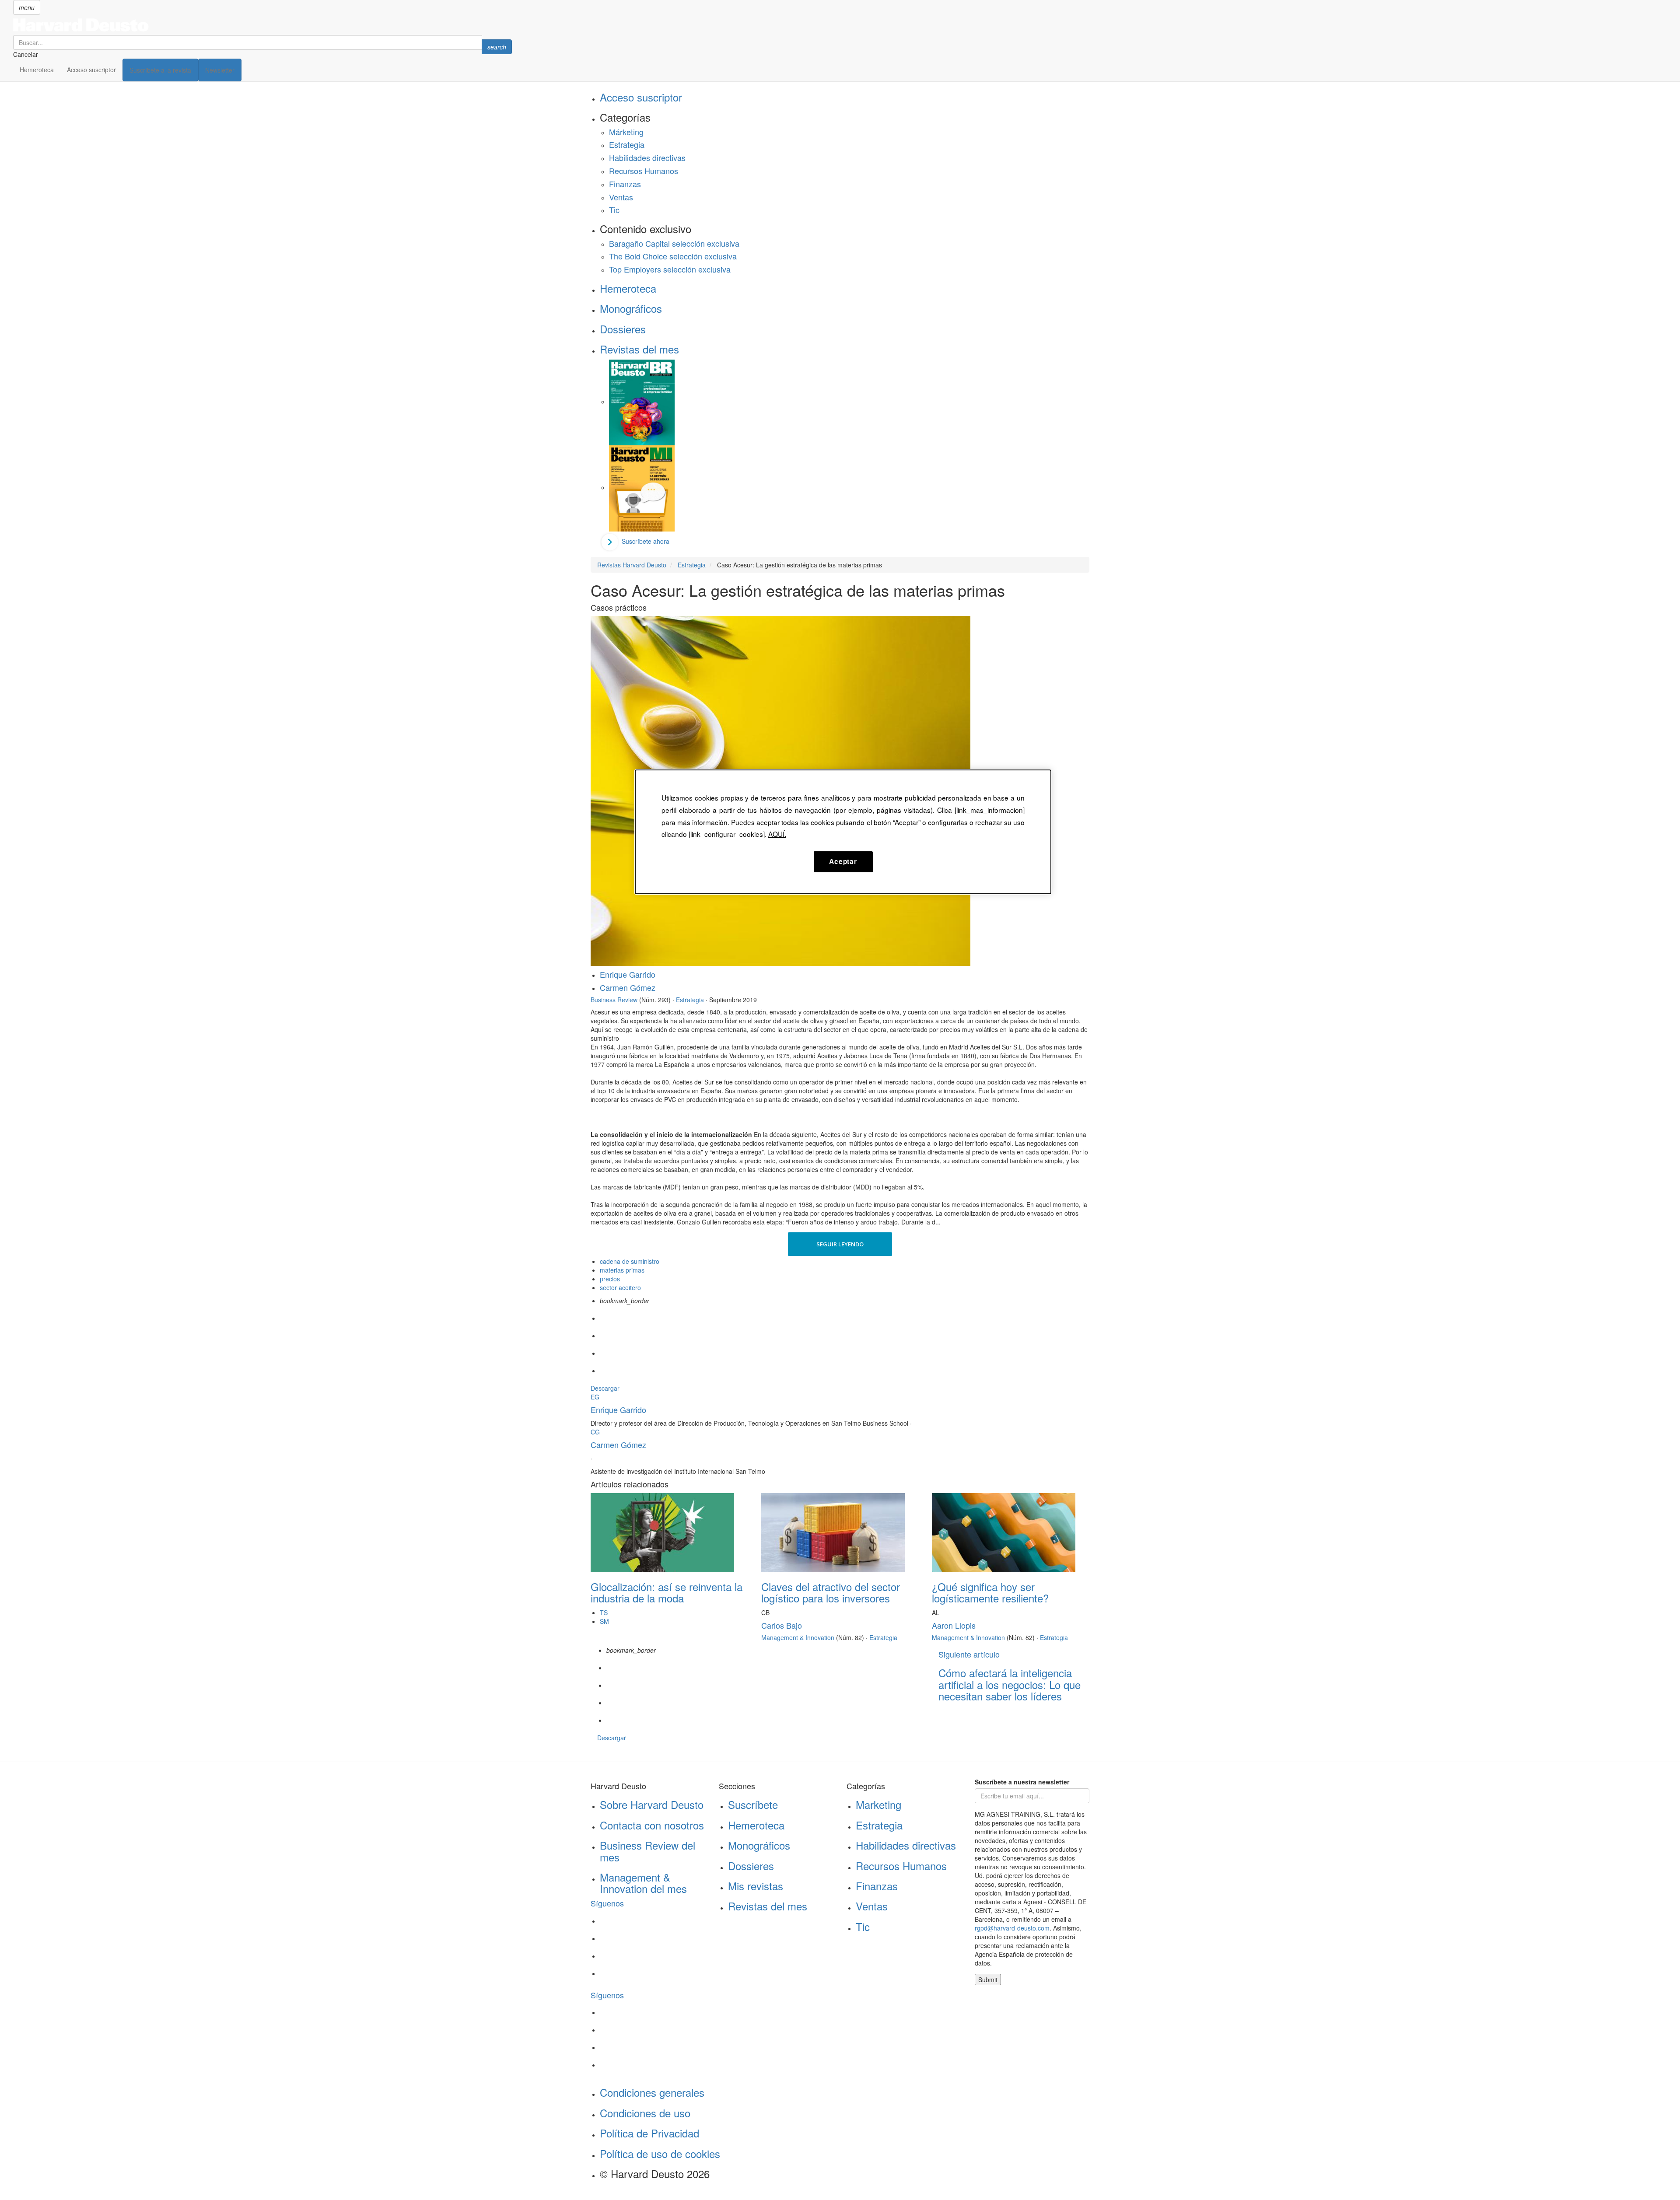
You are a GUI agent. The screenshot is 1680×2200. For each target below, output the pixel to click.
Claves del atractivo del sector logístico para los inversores (831, 1592)
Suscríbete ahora (646, 541)
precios (610, 1279)
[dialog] (843, 832)
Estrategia (627, 144)
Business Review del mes (647, 1851)
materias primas (622, 1270)
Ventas (621, 197)
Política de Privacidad (649, 2133)
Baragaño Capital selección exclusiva (674, 243)
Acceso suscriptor (91, 70)
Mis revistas (756, 1886)
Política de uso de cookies (660, 2153)
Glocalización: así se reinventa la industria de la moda (667, 1592)
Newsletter (220, 70)
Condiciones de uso (645, 2113)
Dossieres (623, 329)
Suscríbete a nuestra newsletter (1022, 1782)
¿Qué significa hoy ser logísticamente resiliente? (990, 1592)
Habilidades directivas (647, 157)
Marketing (878, 1804)
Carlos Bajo (782, 1625)
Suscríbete (753, 1804)
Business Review (614, 1000)
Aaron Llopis (954, 1625)
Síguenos (607, 1903)
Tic (614, 210)
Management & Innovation (798, 1637)
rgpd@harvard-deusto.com (1012, 1928)
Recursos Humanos (644, 171)
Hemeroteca (37, 70)
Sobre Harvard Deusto (652, 1804)
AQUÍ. (777, 834)
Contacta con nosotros (652, 1825)
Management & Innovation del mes (643, 1883)
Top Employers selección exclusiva (670, 269)
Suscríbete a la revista (160, 70)
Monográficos (631, 308)
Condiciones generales (652, 2092)
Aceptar (843, 861)
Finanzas (625, 184)
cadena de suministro (630, 1261)
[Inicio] (262, 25)
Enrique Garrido (628, 974)
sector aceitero (620, 1287)
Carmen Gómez (628, 987)
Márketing (626, 132)
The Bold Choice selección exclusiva (673, 256)
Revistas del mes (639, 349)
